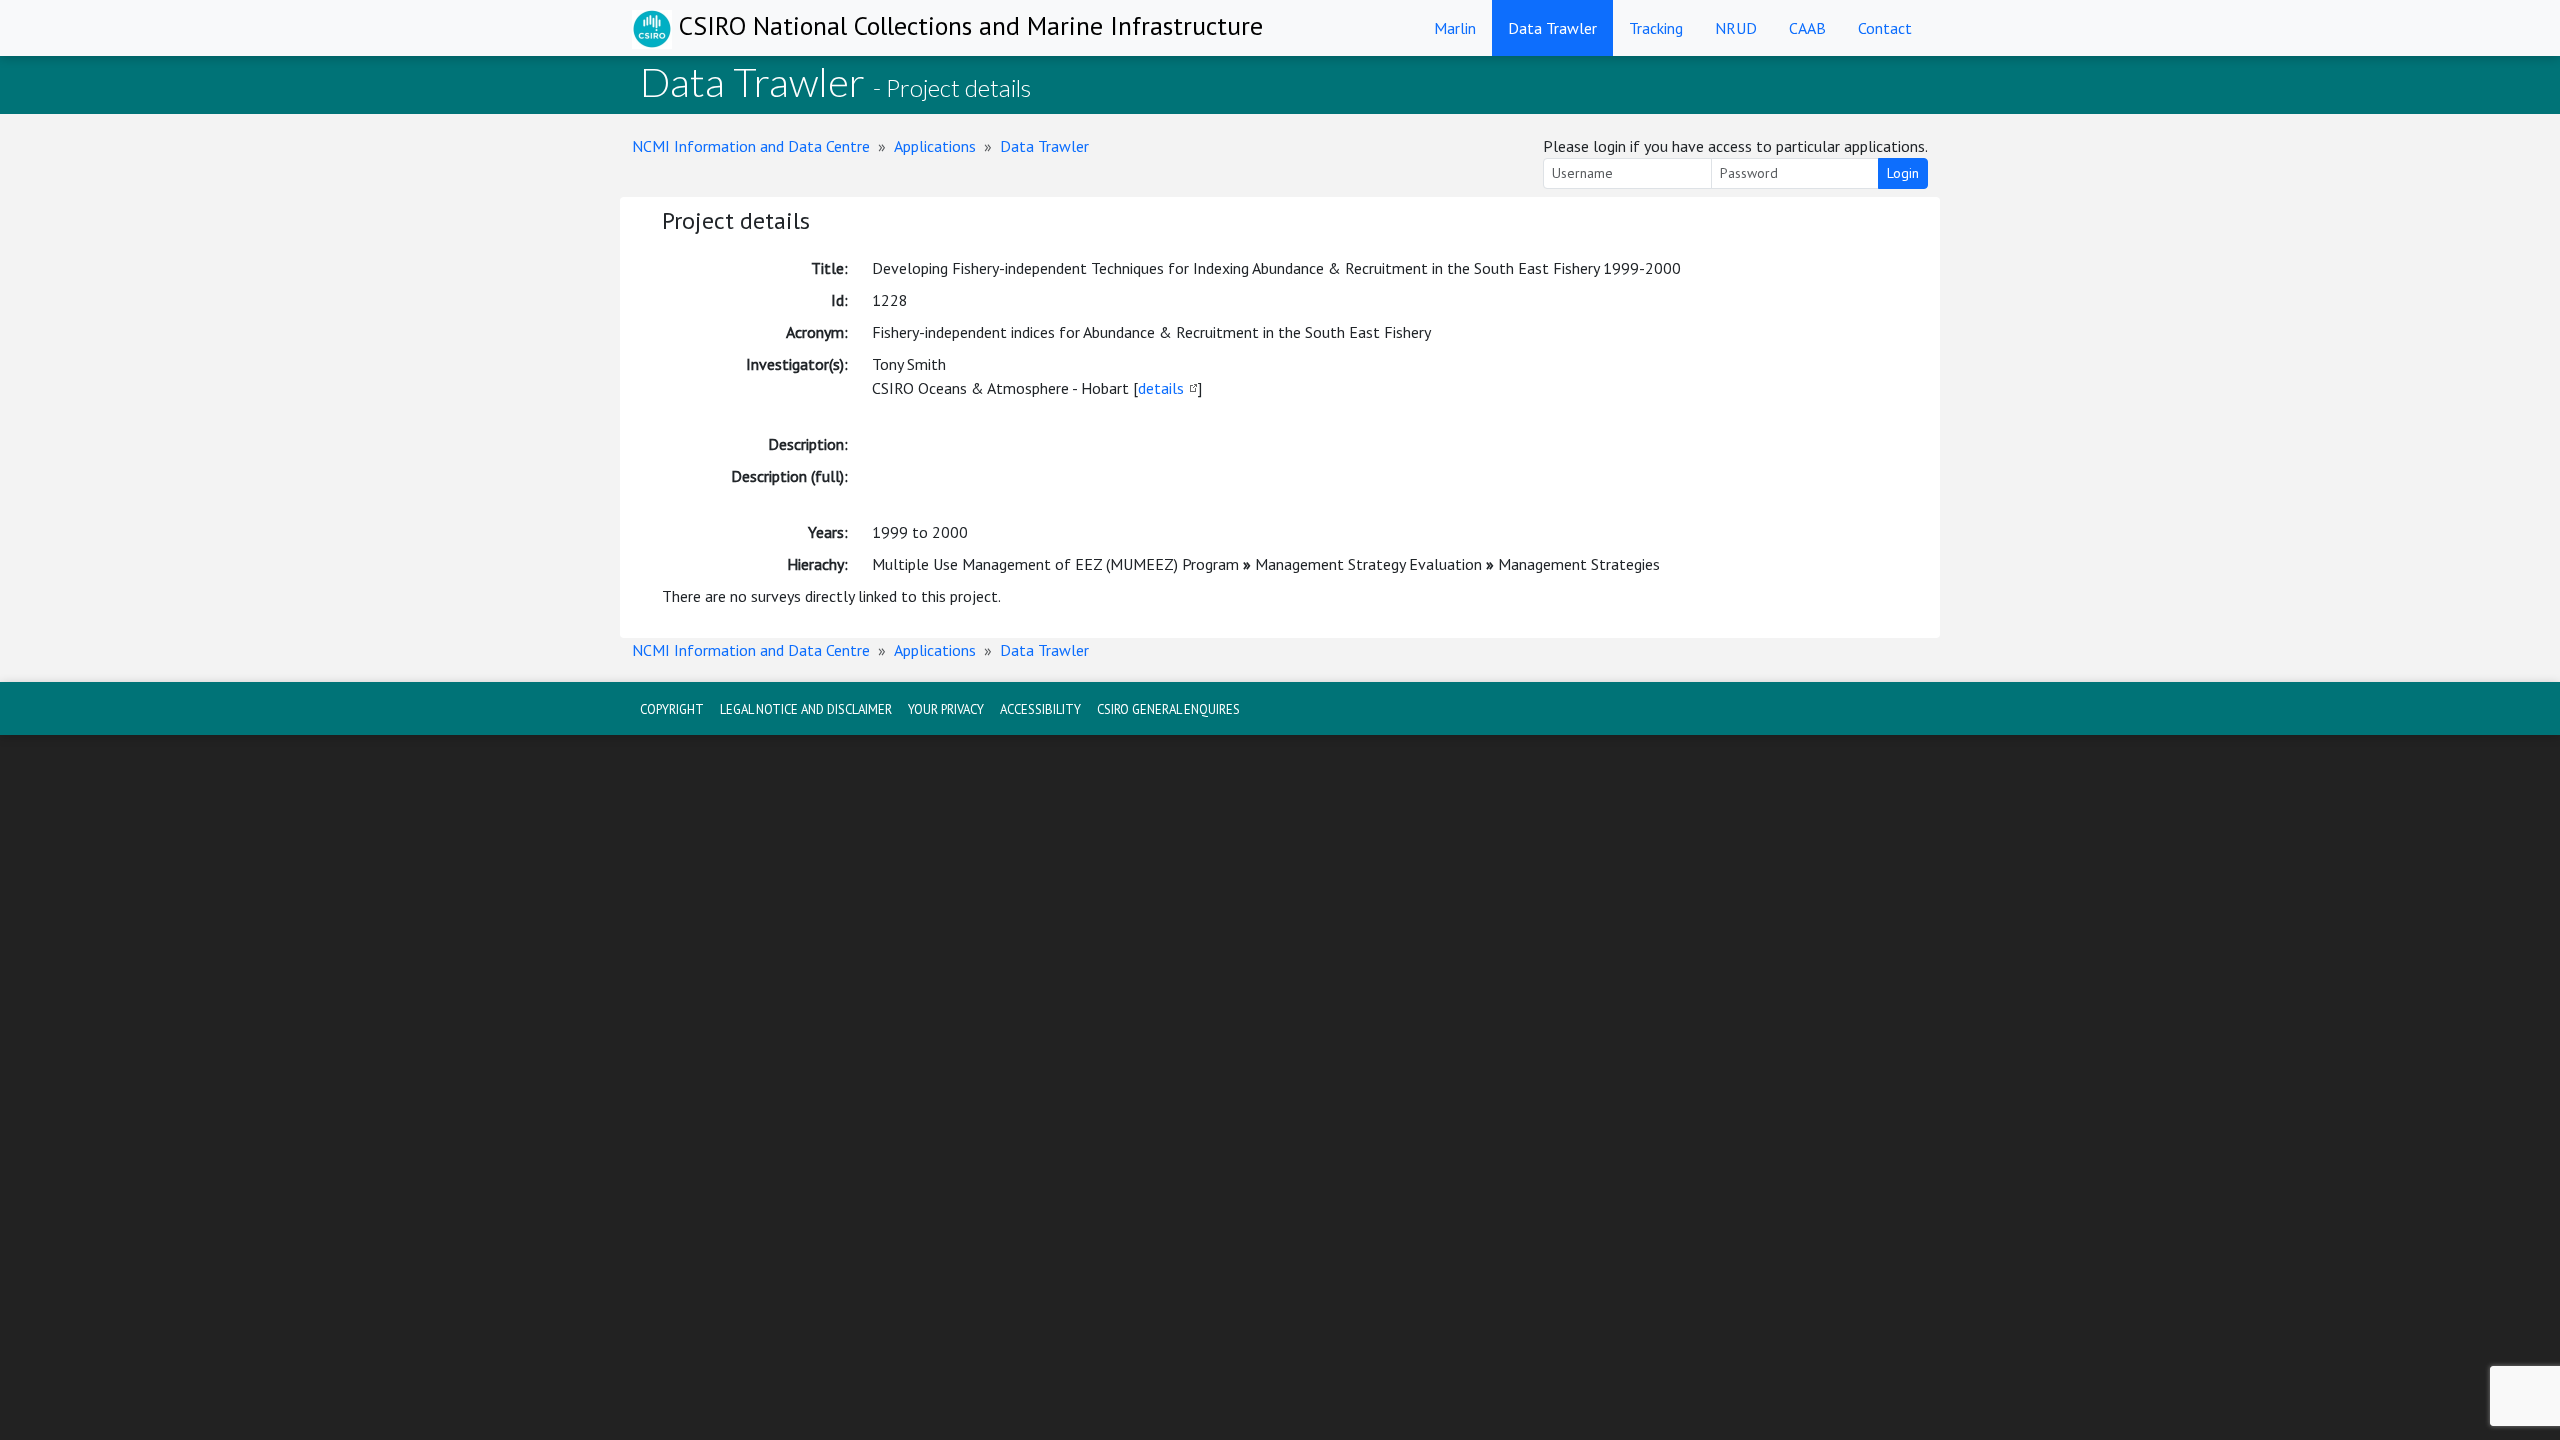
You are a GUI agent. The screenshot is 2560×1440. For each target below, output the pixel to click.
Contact (1885, 28)
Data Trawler (1552, 28)
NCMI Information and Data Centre (751, 146)
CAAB (1807, 28)
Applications (935, 146)
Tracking (1656, 28)
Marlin (1455, 28)
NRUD (1736, 28)
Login (1903, 173)
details (1161, 388)
